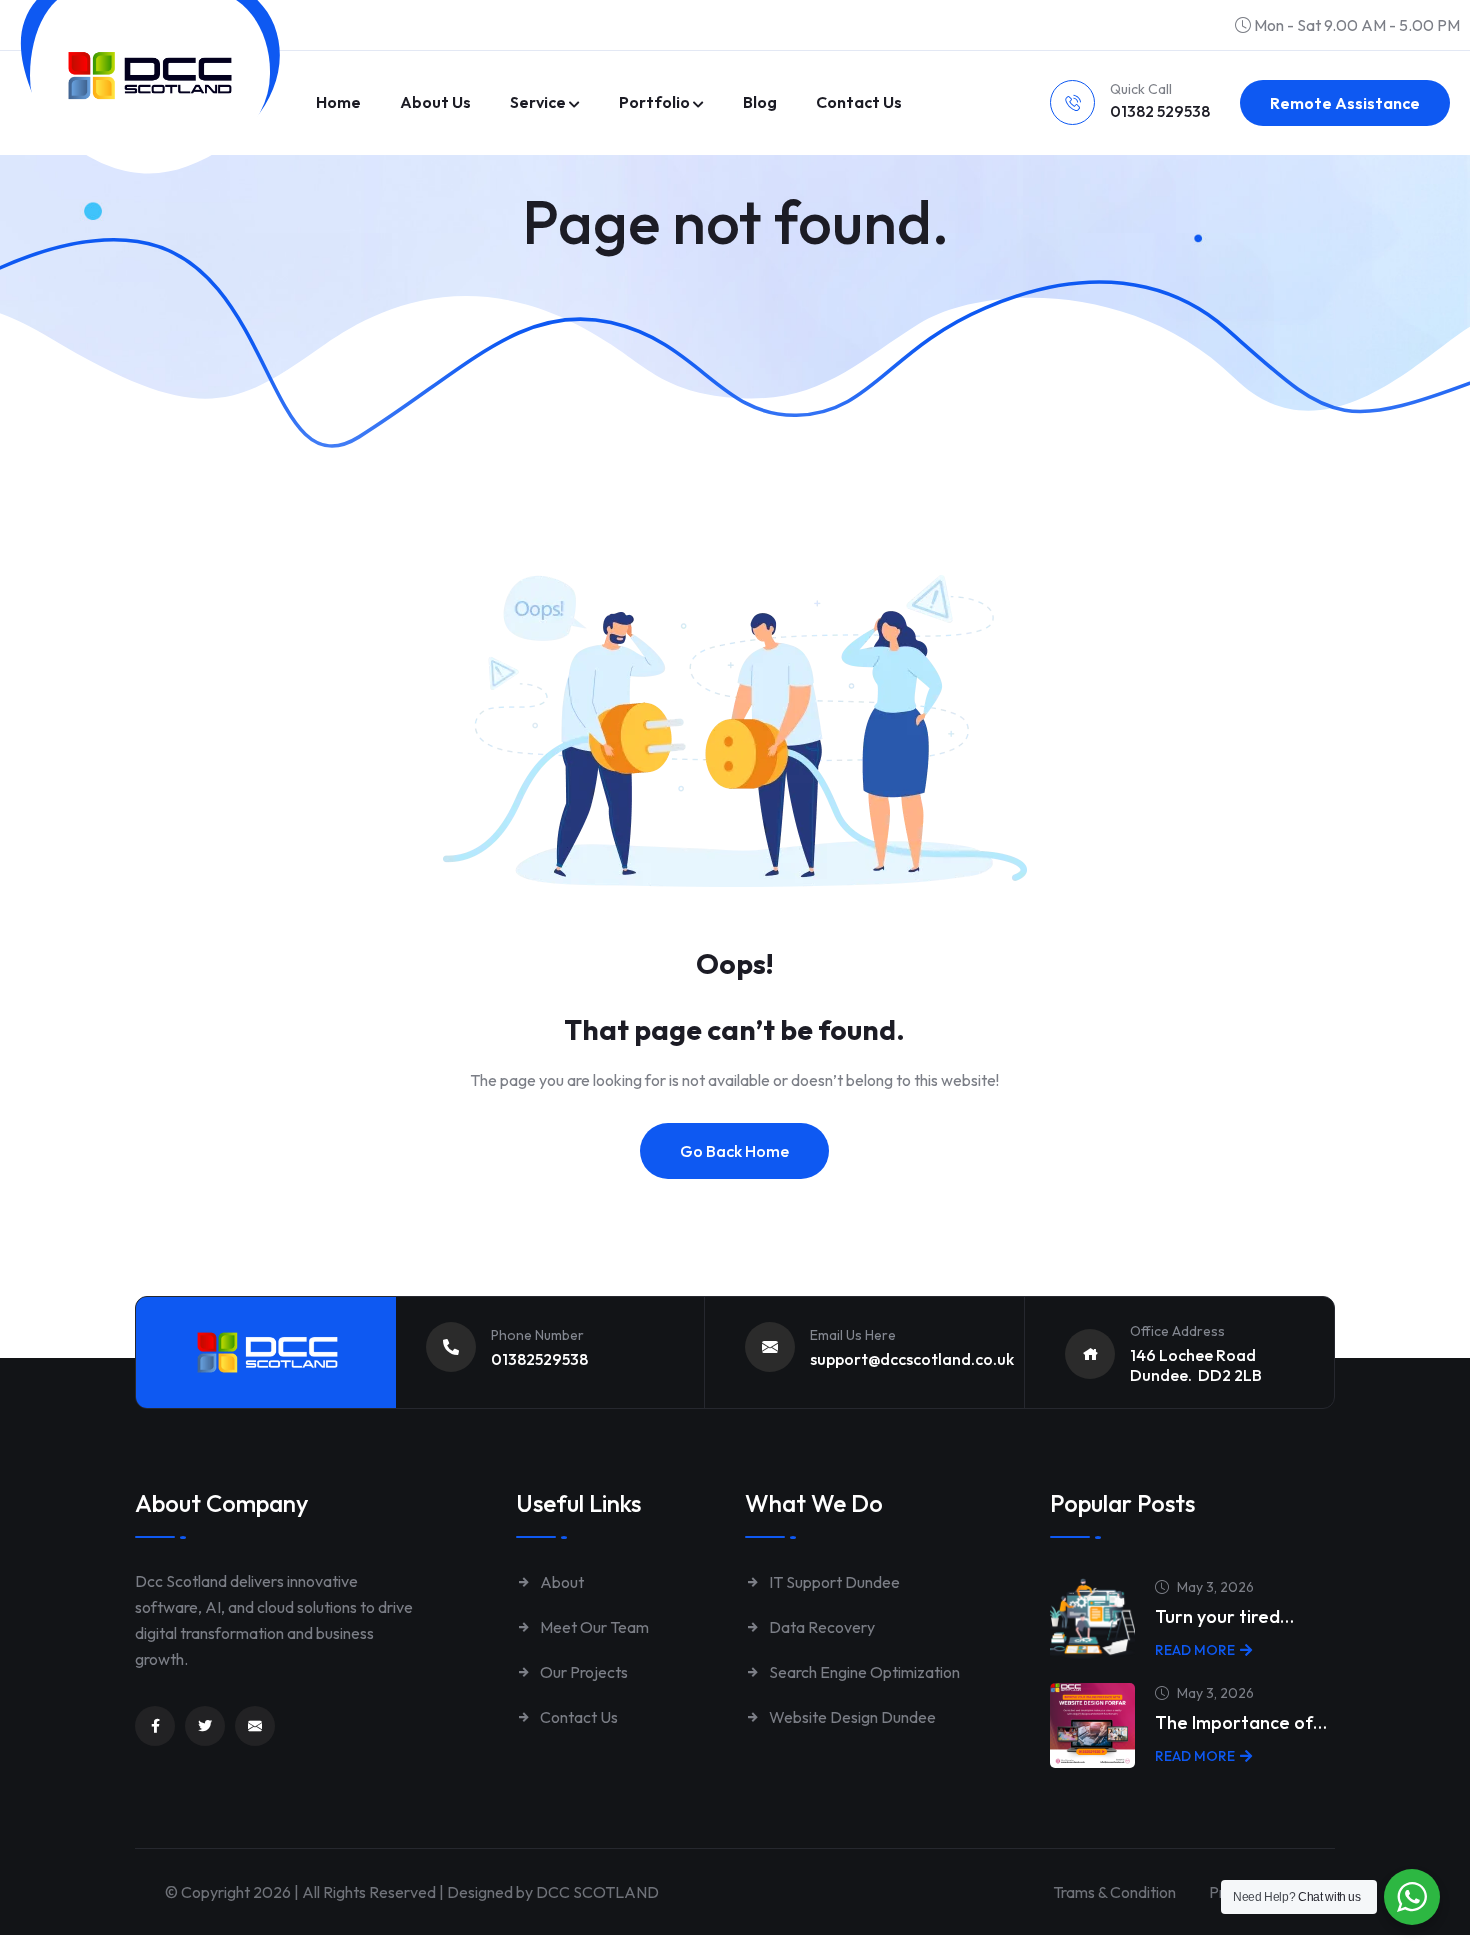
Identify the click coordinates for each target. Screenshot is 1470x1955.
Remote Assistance (1345, 103)
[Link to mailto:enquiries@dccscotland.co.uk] (255, 1726)
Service (538, 102)
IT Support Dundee (833, 1582)
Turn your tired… (1224, 1616)
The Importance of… (1241, 1722)
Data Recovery (820, 1627)
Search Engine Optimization (863, 1672)
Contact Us (577, 1717)
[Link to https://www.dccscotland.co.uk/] (150, 75)
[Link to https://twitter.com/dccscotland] (205, 1726)
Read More (1195, 1650)
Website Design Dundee (851, 1717)
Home (338, 102)
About (560, 1582)
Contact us (859, 102)
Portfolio (654, 102)
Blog (760, 102)
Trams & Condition (1114, 1892)
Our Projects (582, 1672)
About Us (435, 102)
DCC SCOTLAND (597, 1892)
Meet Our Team (593, 1627)
